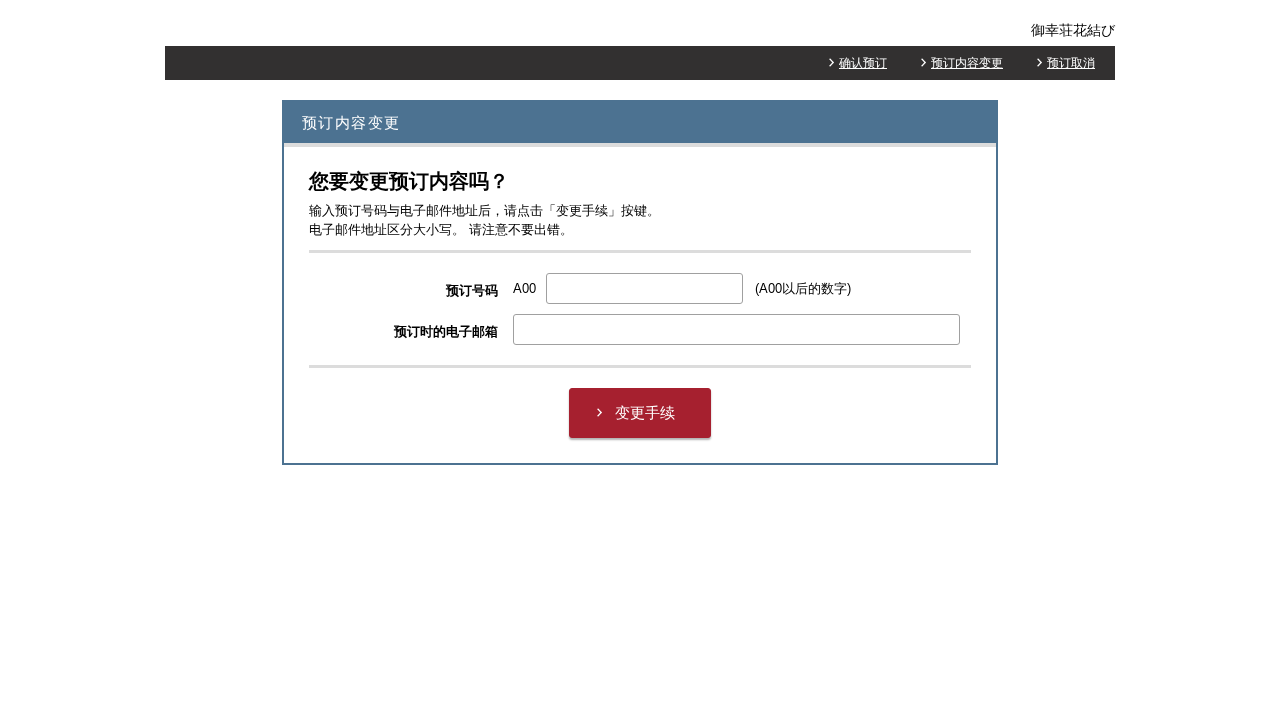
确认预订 (863, 63)
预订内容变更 (967, 63)
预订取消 (1071, 63)
